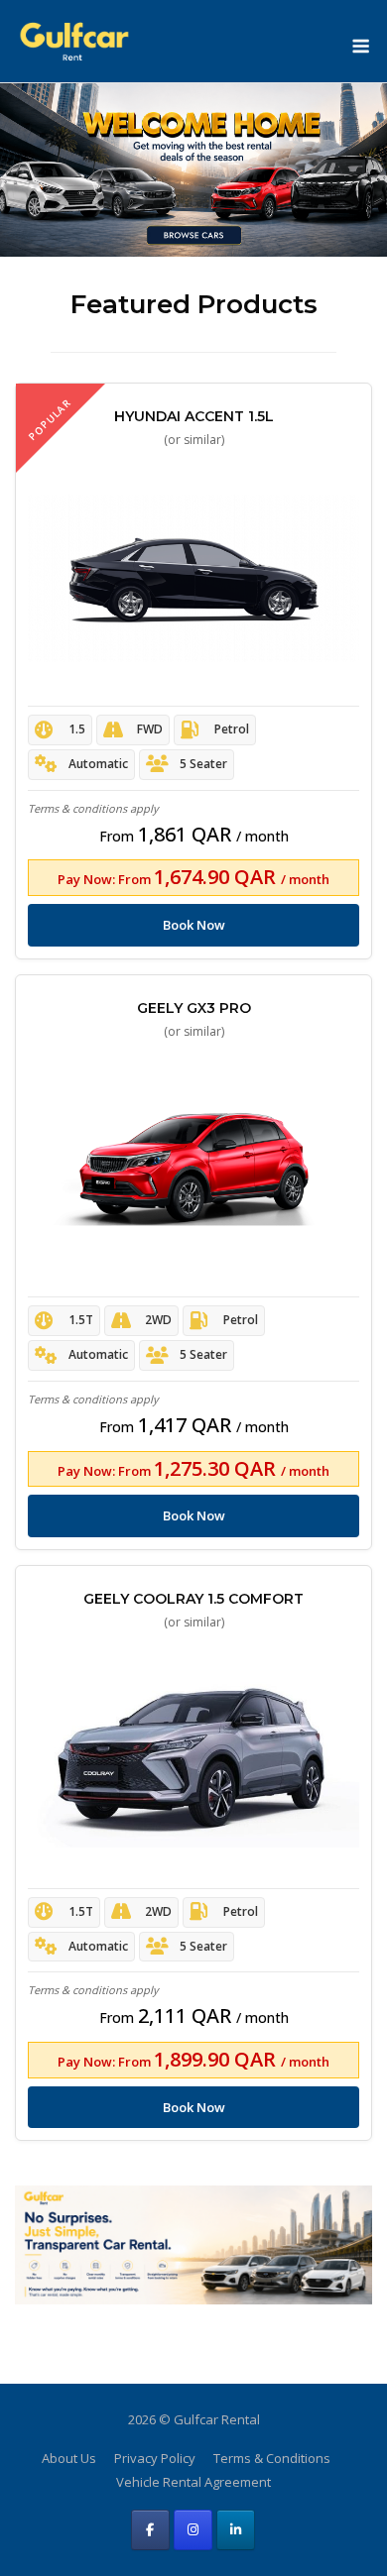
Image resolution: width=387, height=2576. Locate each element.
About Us (69, 2458)
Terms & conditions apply (93, 808)
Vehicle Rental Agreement (193, 2482)
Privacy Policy (155, 2458)
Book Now (194, 925)
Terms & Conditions (272, 2458)
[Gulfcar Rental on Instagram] (193, 2530)
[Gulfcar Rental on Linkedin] (236, 2530)
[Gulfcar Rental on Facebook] (150, 2530)
